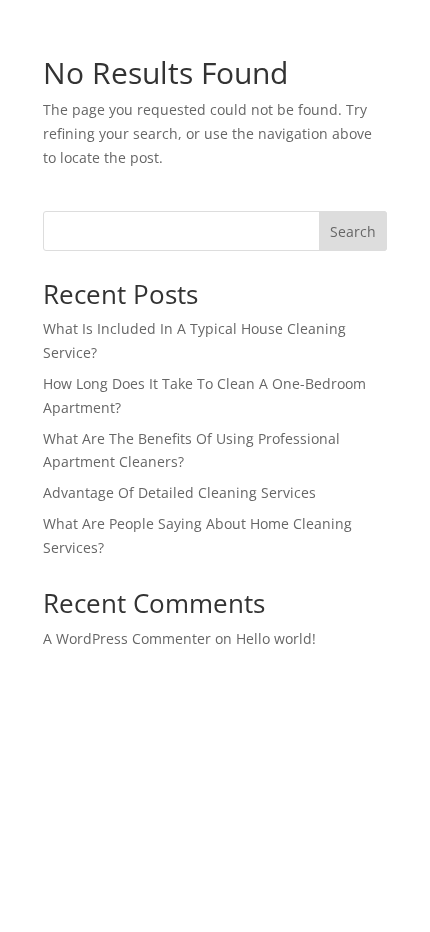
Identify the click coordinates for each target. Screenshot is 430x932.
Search (353, 231)
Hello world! (276, 638)
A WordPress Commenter (127, 638)
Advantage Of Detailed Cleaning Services (179, 492)
